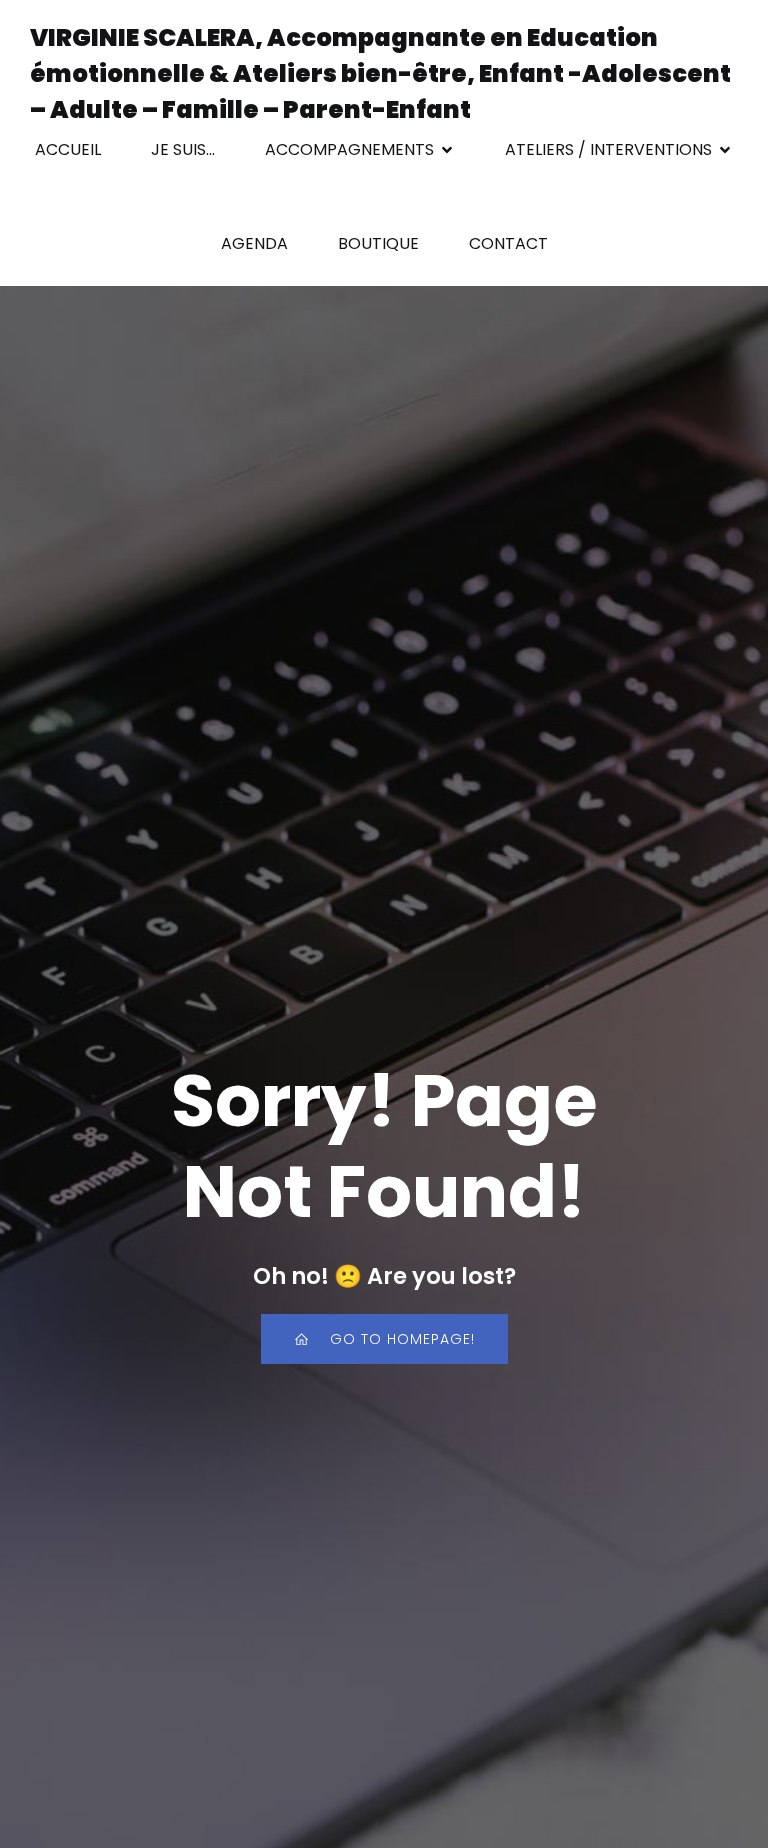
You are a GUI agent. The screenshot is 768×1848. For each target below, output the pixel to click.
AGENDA (254, 243)
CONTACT (508, 243)
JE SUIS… (183, 149)
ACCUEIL (68, 149)
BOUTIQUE (378, 243)
